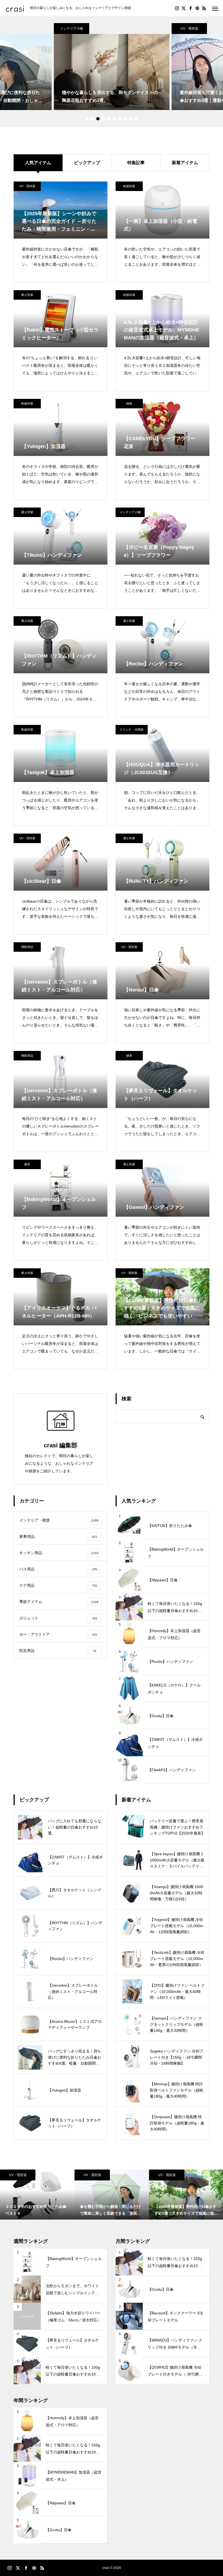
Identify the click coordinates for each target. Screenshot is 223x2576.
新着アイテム (185, 163)
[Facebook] (190, 8)
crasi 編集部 (61, 1445)
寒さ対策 (27, 295)
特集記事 (136, 163)
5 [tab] (109, 119)
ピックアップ (87, 163)
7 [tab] (120, 119)
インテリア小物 (72, 29)
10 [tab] (136, 119)
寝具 (129, 1056)
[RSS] (204, 8)
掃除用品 (27, 947)
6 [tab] (114, 119)
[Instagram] (177, 8)
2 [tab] (92, 119)
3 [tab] (98, 119)
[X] (184, 8)
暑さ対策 (27, 512)
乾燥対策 (129, 186)
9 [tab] (131, 119)
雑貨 (129, 403)
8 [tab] (125, 119)
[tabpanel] (112, 67)
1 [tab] (87, 119)
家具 (27, 1164)
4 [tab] (103, 119)
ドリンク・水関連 (132, 730)
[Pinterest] (197, 8)
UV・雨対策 (189, 29)
